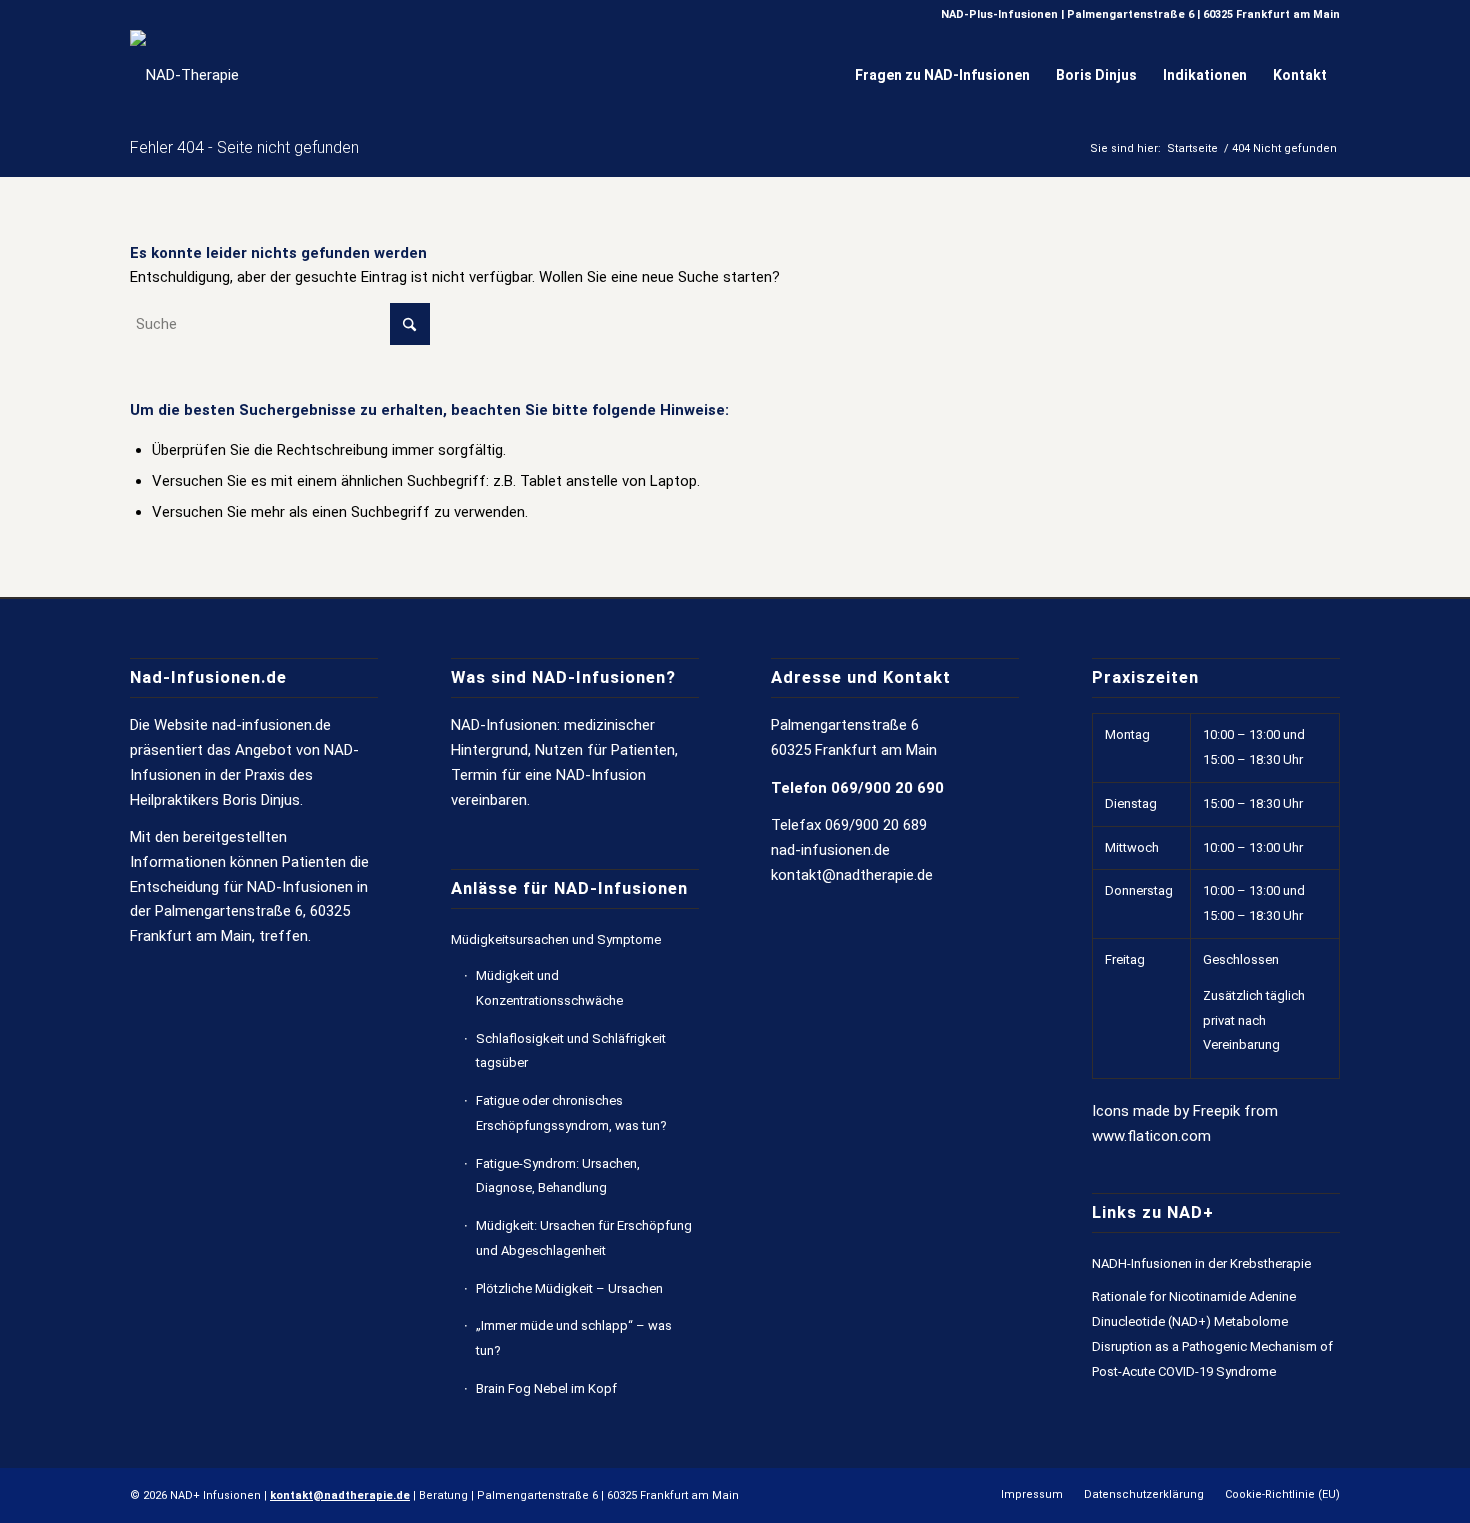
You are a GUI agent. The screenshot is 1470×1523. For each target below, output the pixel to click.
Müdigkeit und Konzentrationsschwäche (549, 988)
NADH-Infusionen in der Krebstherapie (1201, 1263)
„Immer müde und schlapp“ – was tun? (574, 1338)
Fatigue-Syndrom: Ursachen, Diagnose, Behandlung (558, 1176)
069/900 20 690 (887, 788)
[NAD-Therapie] (184, 75)
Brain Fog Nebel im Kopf (546, 1388)
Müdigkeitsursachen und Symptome (556, 939)
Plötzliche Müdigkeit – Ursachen (569, 1288)
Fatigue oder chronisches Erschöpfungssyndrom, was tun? (571, 1113)
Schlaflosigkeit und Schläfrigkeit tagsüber (571, 1051)
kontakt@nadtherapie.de (852, 875)
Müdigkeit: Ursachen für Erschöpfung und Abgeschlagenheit (584, 1238)
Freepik (1216, 1111)
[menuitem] (942, 75)
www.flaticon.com (1151, 1136)
